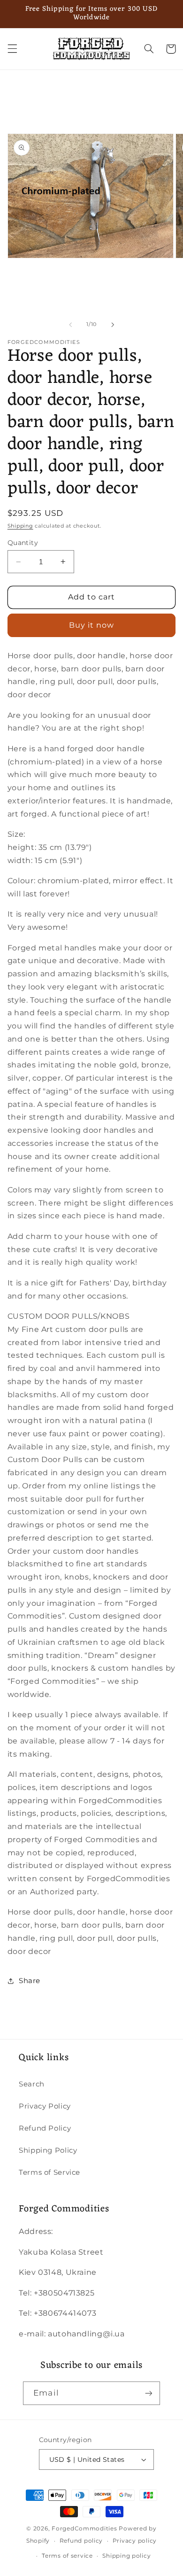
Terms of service (67, 2556)
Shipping (20, 526)
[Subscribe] (148, 2393)
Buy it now (92, 625)
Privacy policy (135, 2541)
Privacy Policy (45, 2106)
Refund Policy (45, 2128)
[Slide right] (113, 325)
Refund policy (81, 2541)
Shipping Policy (48, 2150)
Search (32, 2084)
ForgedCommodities (84, 2529)
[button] (12, 49)
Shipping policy (126, 2556)
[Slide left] (70, 325)
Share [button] (30, 1981)
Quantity (23, 543)
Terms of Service (50, 2172)
